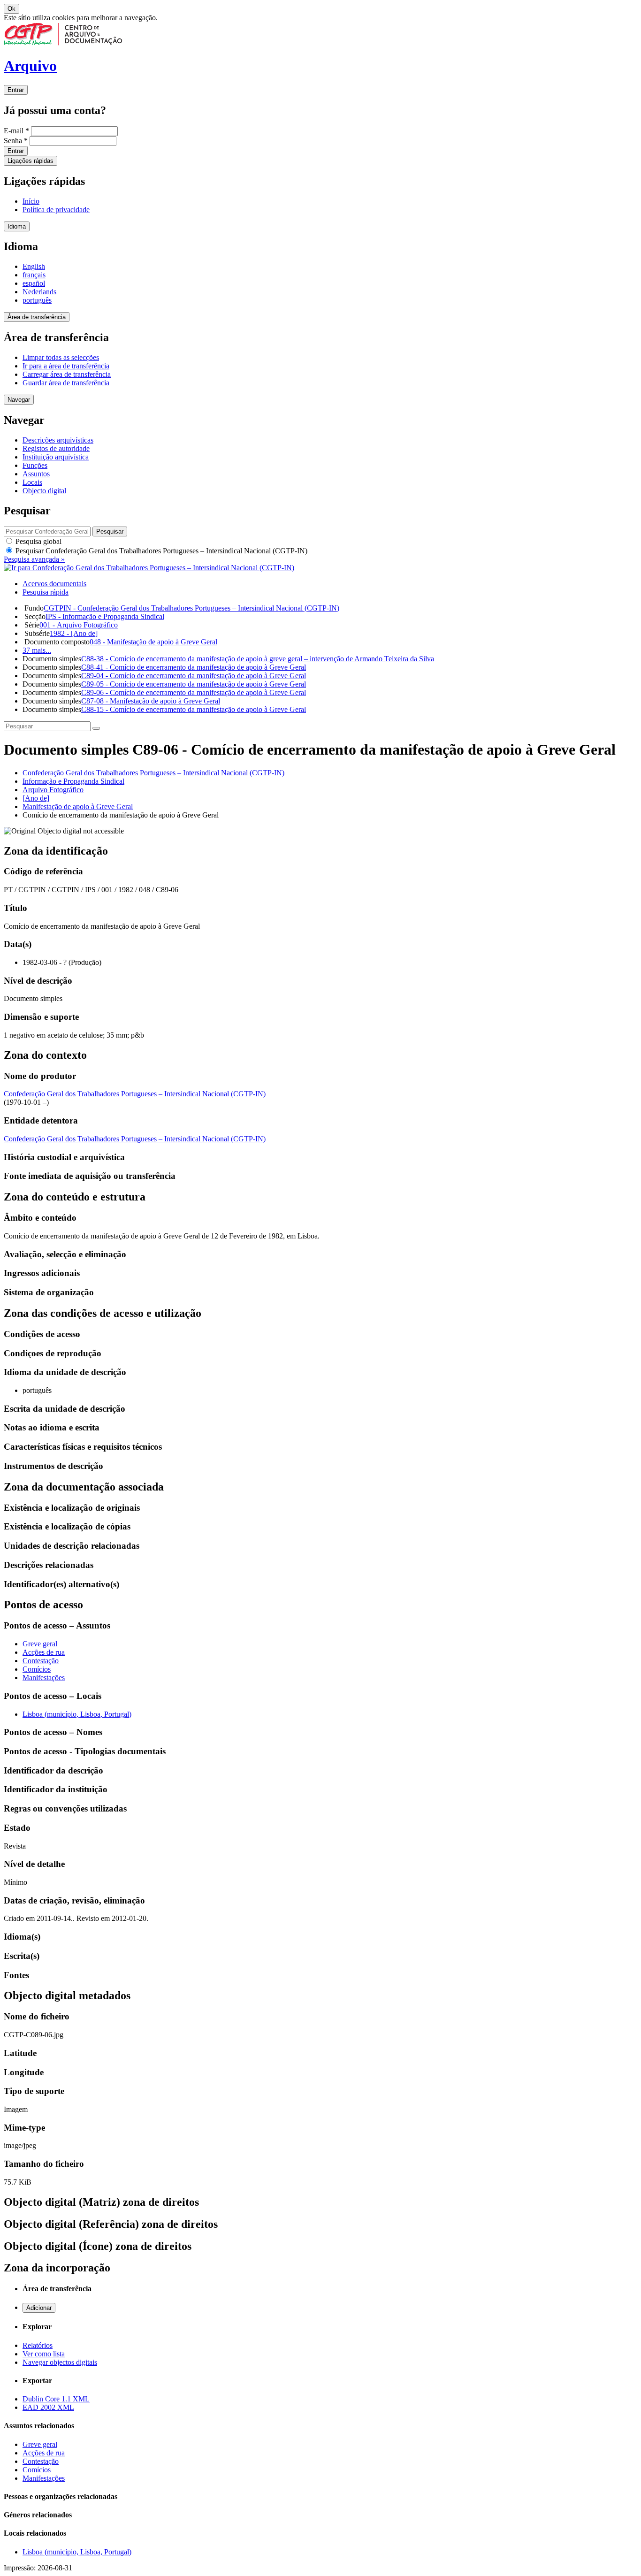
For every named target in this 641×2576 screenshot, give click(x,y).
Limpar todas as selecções (61, 357)
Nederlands (39, 292)
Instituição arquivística (56, 457)
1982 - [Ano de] (74, 633)
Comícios (37, 1669)
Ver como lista (44, 2354)
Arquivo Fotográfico (53, 790)
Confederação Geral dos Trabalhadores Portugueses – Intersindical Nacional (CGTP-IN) (153, 773)
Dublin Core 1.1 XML (56, 2399)
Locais (32, 482)
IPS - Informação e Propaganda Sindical (105, 616)
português (37, 300)
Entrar (16, 90)
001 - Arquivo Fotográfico (79, 625)
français (34, 275)
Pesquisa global (38, 541)
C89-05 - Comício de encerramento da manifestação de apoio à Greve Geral (194, 684)
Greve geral (40, 1644)
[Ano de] (36, 798)
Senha (16, 141)
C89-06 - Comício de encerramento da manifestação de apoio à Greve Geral (194, 692)
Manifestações (44, 1678)
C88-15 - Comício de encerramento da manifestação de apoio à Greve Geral (194, 709)
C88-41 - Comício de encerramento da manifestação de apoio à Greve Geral (194, 667)
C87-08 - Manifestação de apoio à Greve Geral (151, 701)
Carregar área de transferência (67, 374)
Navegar (19, 400)
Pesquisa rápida (46, 592)
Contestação (41, 1661)
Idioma (17, 226)
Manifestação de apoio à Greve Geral (78, 806)
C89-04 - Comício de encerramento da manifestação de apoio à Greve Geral (194, 676)
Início (31, 201)
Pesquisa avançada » (34, 559)
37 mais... (37, 650)
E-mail (16, 131)
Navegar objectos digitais (60, 2362)
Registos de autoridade (56, 448)
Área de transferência (37, 317)
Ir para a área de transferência (66, 366)
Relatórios (38, 2345)
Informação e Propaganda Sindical (73, 781)
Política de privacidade (56, 210)
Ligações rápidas (31, 161)
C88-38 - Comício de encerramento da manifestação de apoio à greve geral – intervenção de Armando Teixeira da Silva (258, 659)
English (34, 266)
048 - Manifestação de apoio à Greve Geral (153, 642)
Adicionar (39, 2308)
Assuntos (36, 474)
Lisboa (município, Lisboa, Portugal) (77, 1714)
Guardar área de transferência (66, 383)
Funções (35, 465)
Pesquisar (160, 551)
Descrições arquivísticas (58, 440)
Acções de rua (44, 1652)
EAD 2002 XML (48, 2407)
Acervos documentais (54, 584)
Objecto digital (44, 491)
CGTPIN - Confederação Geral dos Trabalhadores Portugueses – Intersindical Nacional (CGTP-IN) (191, 608)
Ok (11, 9)
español (34, 283)
